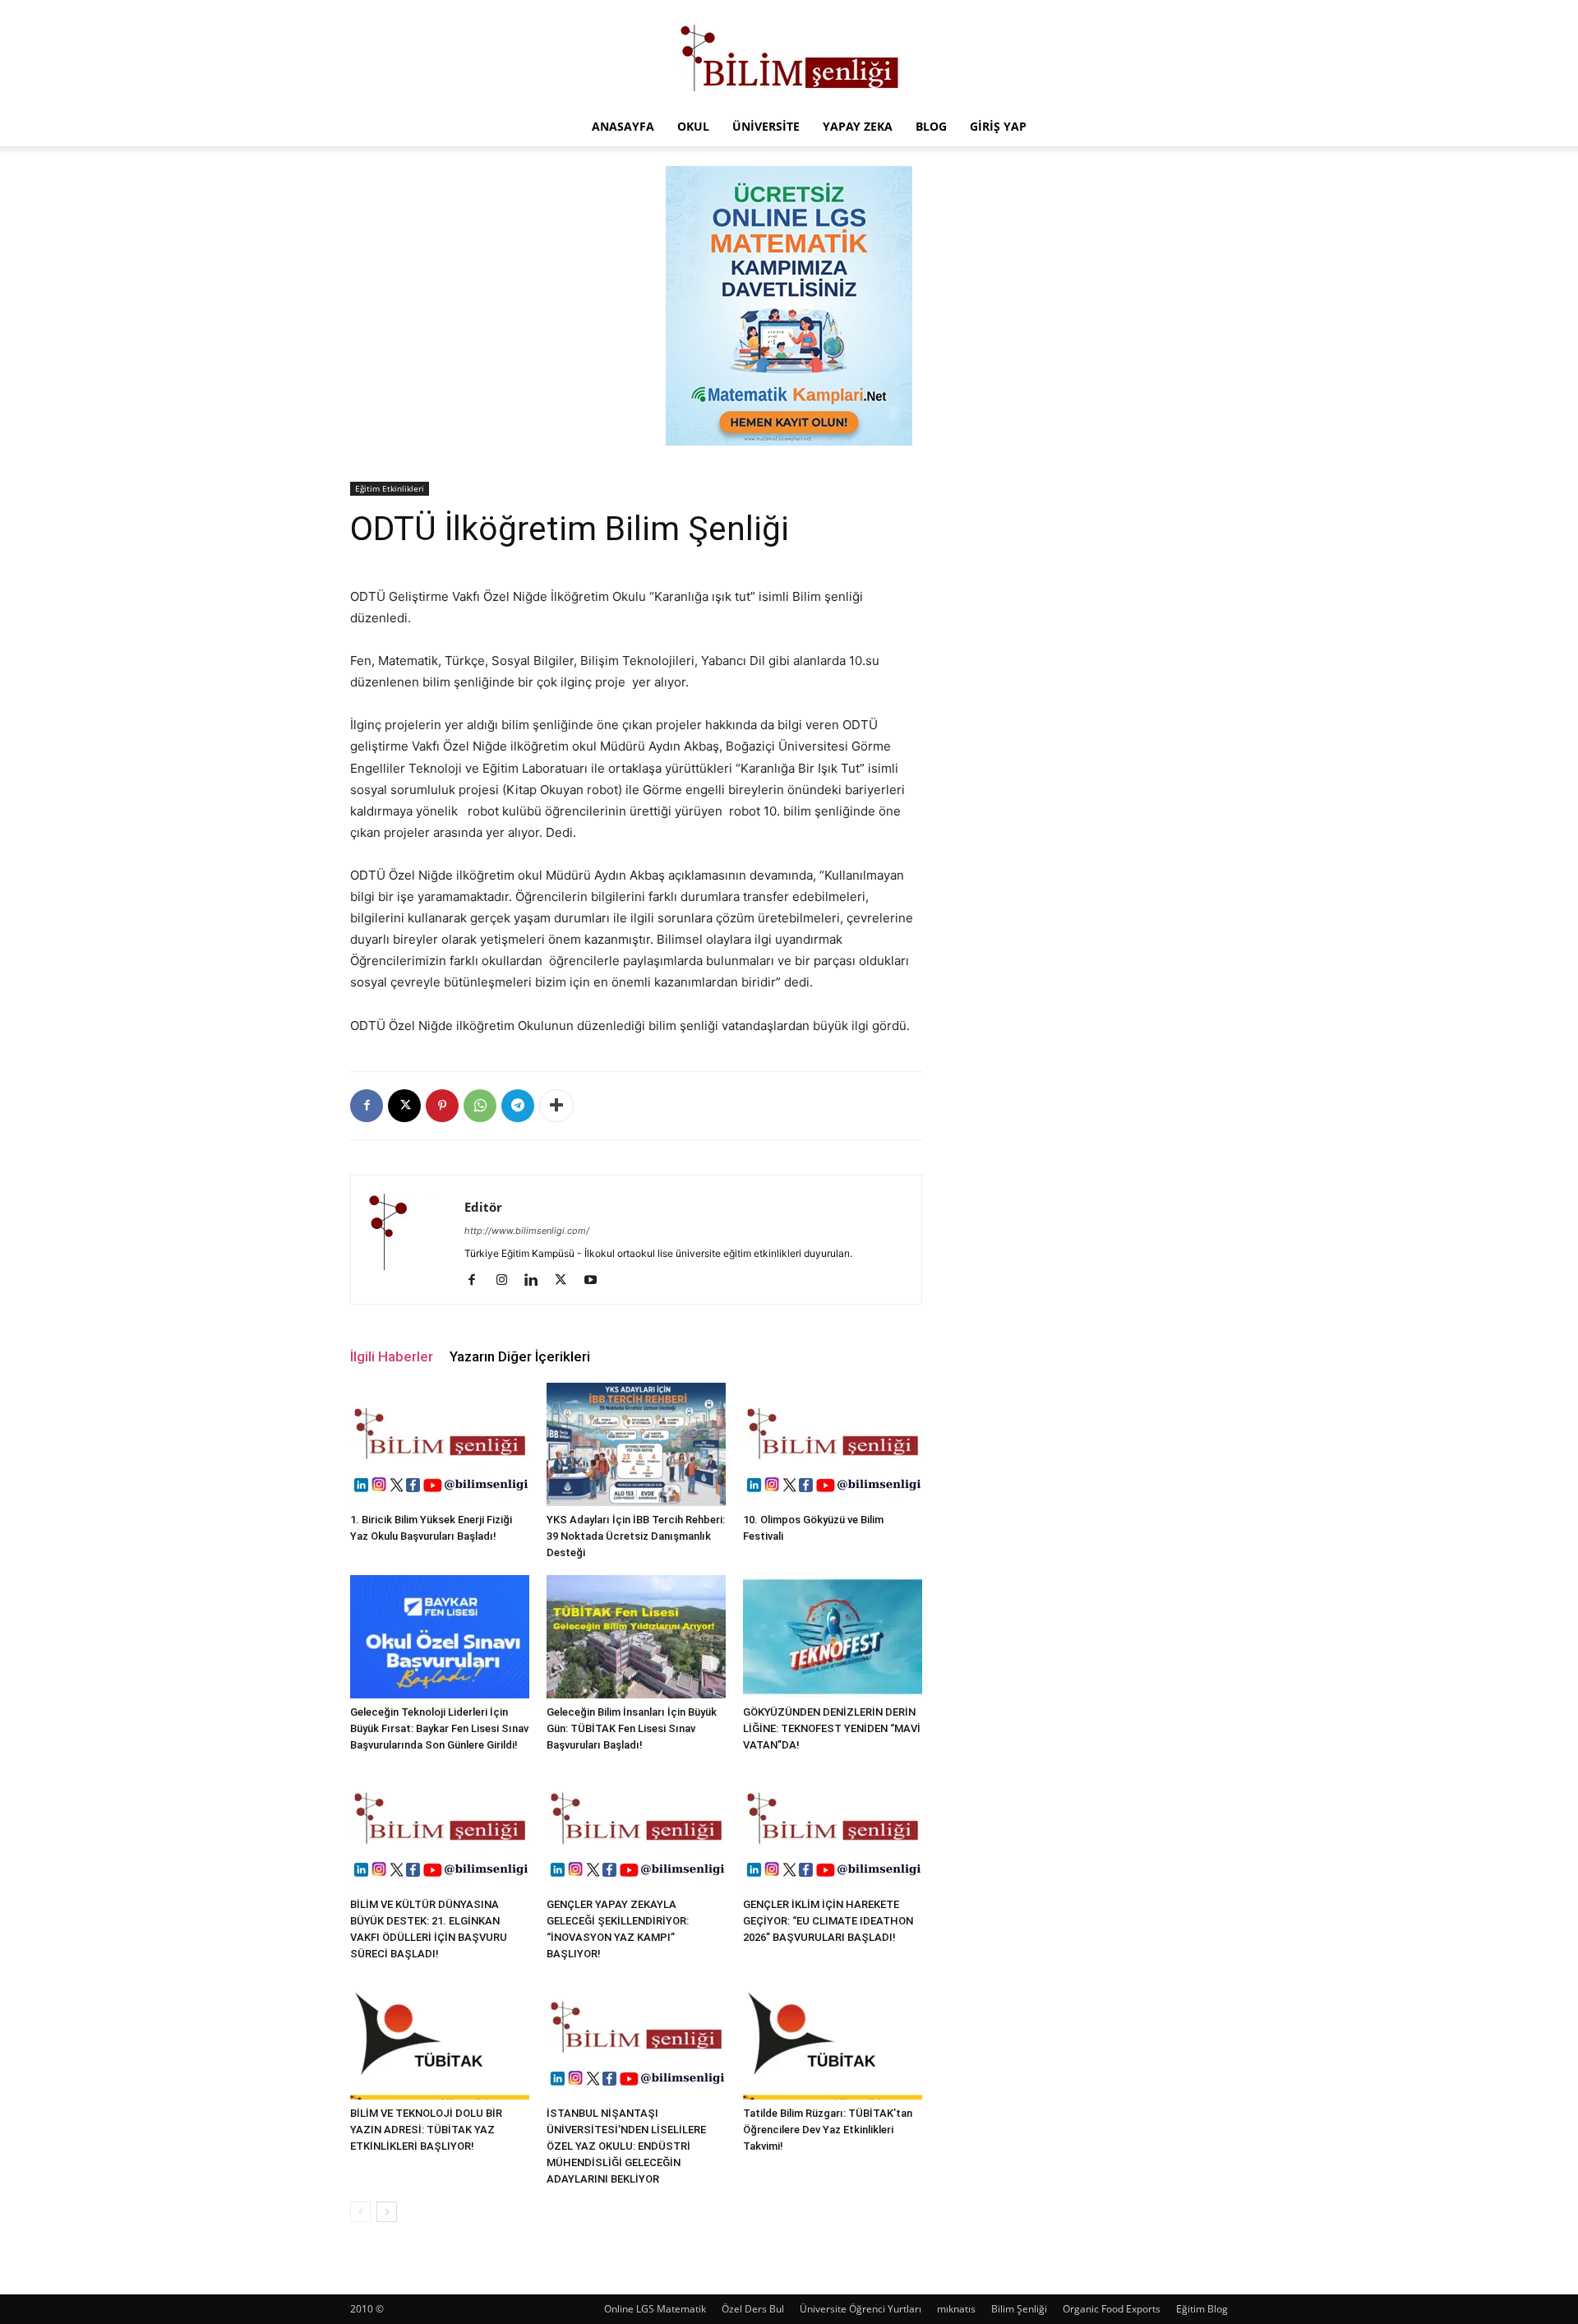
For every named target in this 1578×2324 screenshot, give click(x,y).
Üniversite (766, 126)
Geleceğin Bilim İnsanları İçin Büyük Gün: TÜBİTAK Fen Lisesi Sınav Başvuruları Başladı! (632, 1728)
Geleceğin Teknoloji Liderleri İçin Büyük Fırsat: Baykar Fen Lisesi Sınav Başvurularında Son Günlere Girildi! (439, 1728)
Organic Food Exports (1112, 2309)
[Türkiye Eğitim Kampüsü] (789, 54)
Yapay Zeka (858, 126)
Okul (693, 126)
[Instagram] (508, 1281)
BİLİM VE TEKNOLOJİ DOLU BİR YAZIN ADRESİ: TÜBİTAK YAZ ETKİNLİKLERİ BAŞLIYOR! (426, 2130)
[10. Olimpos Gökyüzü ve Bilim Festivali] (833, 1444)
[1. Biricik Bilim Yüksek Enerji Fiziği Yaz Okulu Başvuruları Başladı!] (440, 1444)
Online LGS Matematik (655, 2309)
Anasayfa (623, 126)
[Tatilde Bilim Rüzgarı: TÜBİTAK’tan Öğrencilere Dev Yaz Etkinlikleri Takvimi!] (833, 2038)
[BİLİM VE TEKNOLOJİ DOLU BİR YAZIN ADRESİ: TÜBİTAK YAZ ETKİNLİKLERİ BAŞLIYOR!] (440, 2038)
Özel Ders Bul (753, 2309)
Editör (483, 1207)
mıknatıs (956, 2309)
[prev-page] (360, 2212)
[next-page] (387, 2212)
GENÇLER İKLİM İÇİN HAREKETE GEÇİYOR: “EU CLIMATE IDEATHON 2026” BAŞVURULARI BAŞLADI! (828, 1921)
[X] (404, 1106)
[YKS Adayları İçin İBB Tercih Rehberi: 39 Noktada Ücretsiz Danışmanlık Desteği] (636, 1444)
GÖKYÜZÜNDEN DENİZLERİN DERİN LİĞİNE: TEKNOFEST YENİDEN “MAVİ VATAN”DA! (832, 1728)
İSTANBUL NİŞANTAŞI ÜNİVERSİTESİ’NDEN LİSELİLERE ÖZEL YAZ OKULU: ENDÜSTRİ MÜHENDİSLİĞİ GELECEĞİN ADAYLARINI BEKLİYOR (626, 2146)
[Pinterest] (442, 1106)
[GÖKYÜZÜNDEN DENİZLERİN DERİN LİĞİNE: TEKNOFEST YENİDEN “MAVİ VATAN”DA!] (833, 1637)
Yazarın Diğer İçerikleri (520, 1356)
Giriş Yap (998, 126)
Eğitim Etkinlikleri (390, 488)
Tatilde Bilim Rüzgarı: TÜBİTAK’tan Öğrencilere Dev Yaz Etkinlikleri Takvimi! (828, 2130)
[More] (556, 1106)
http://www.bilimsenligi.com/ (527, 1231)
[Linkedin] (537, 1281)
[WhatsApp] (480, 1106)
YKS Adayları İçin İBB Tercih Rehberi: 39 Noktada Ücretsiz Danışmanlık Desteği (636, 1536)
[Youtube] (596, 1281)
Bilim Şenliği (1019, 2309)
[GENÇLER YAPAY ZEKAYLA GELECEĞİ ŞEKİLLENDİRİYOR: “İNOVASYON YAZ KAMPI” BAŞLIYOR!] (636, 1829)
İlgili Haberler (392, 1356)
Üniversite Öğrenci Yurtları (861, 2309)
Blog (931, 126)
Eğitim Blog (1202, 2309)
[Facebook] (367, 1106)
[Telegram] (518, 1106)
